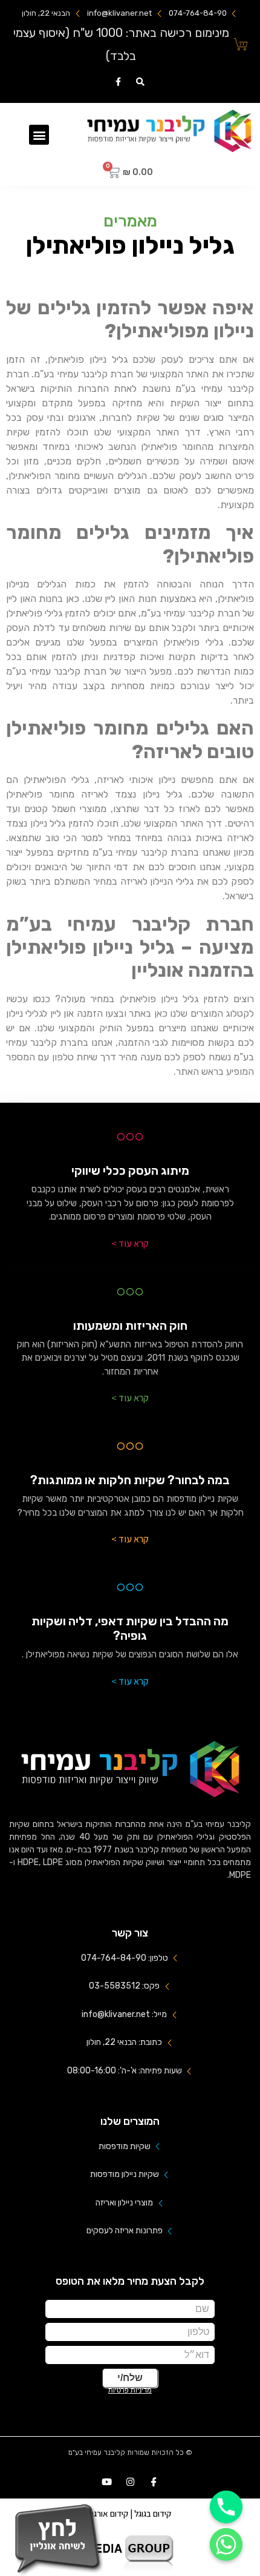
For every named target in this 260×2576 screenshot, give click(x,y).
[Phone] (226, 2507)
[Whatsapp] (226, 2545)
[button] (39, 135)
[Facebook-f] (118, 82)
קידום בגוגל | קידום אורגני (130, 2513)
